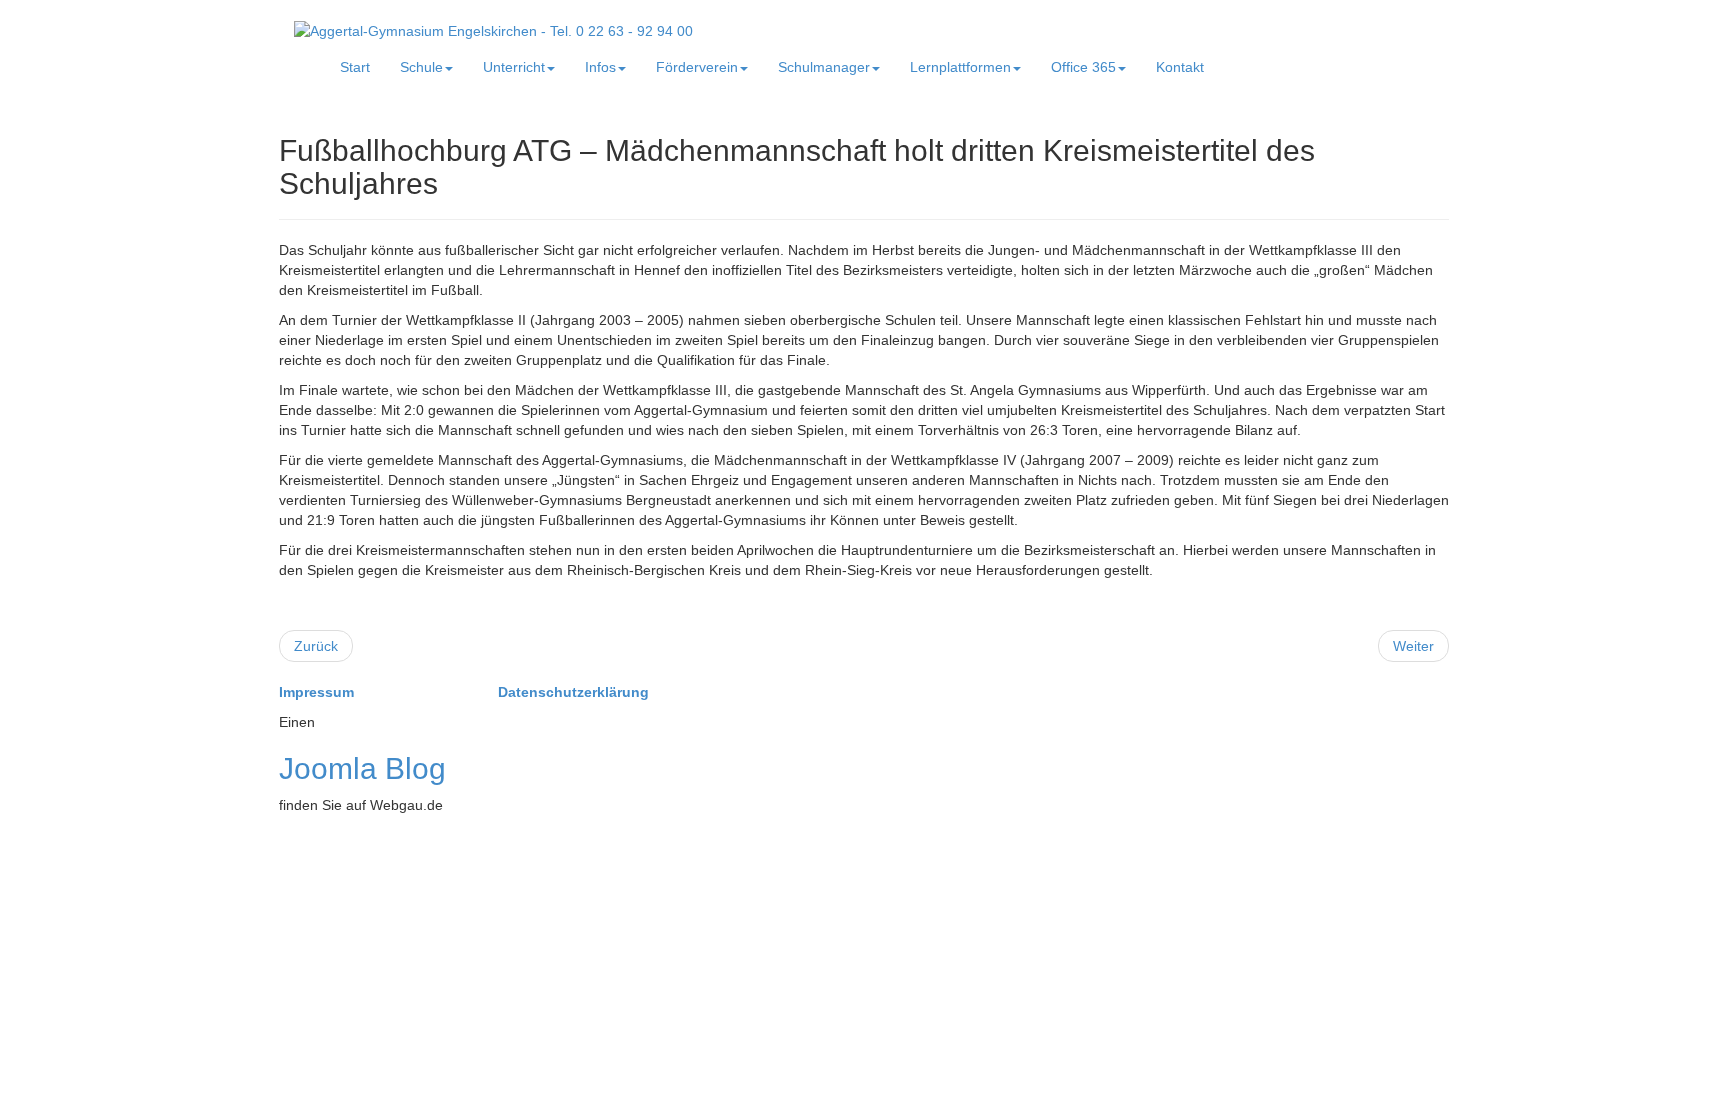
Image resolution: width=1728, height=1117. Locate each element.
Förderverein (697, 67)
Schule (421, 67)
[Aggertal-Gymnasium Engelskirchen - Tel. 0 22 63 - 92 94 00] (493, 30)
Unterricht (514, 67)
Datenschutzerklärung (573, 692)
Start (355, 67)
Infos (600, 67)
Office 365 (1083, 67)
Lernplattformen (960, 67)
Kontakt (1180, 67)
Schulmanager (824, 67)
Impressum (318, 692)
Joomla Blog (362, 768)
